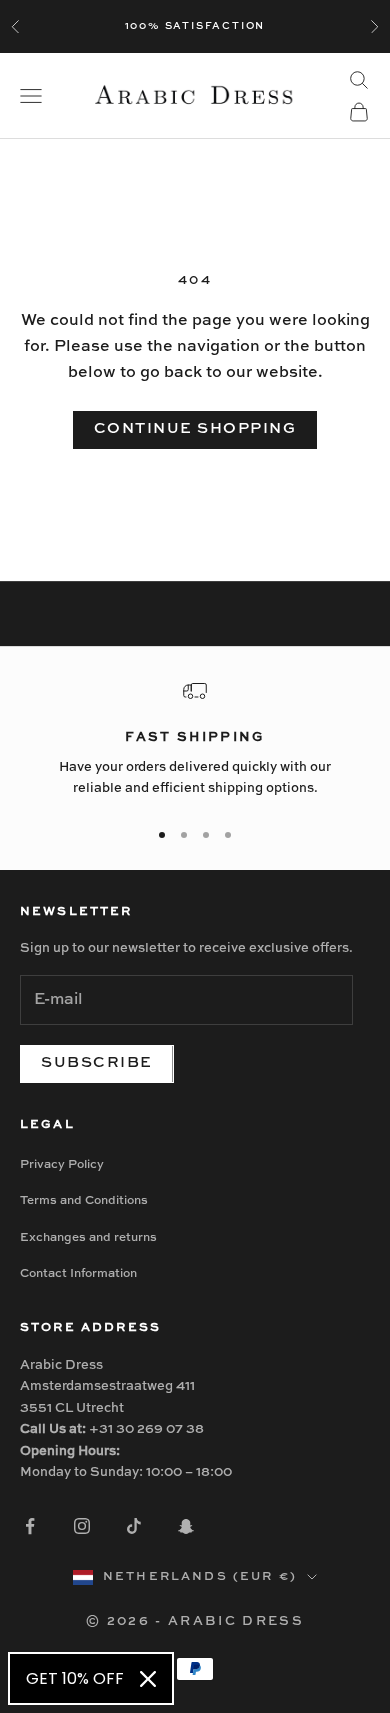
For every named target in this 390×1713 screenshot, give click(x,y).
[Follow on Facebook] (30, 1526)
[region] (195, 739)
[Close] (148, 1679)
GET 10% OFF (75, 1678)
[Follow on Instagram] (82, 1526)
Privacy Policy (62, 1165)
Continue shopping (195, 428)
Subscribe (97, 1062)
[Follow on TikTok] (134, 1526)
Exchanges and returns (88, 1238)
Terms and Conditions (84, 1201)
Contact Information (78, 1274)
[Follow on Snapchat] (186, 1526)
